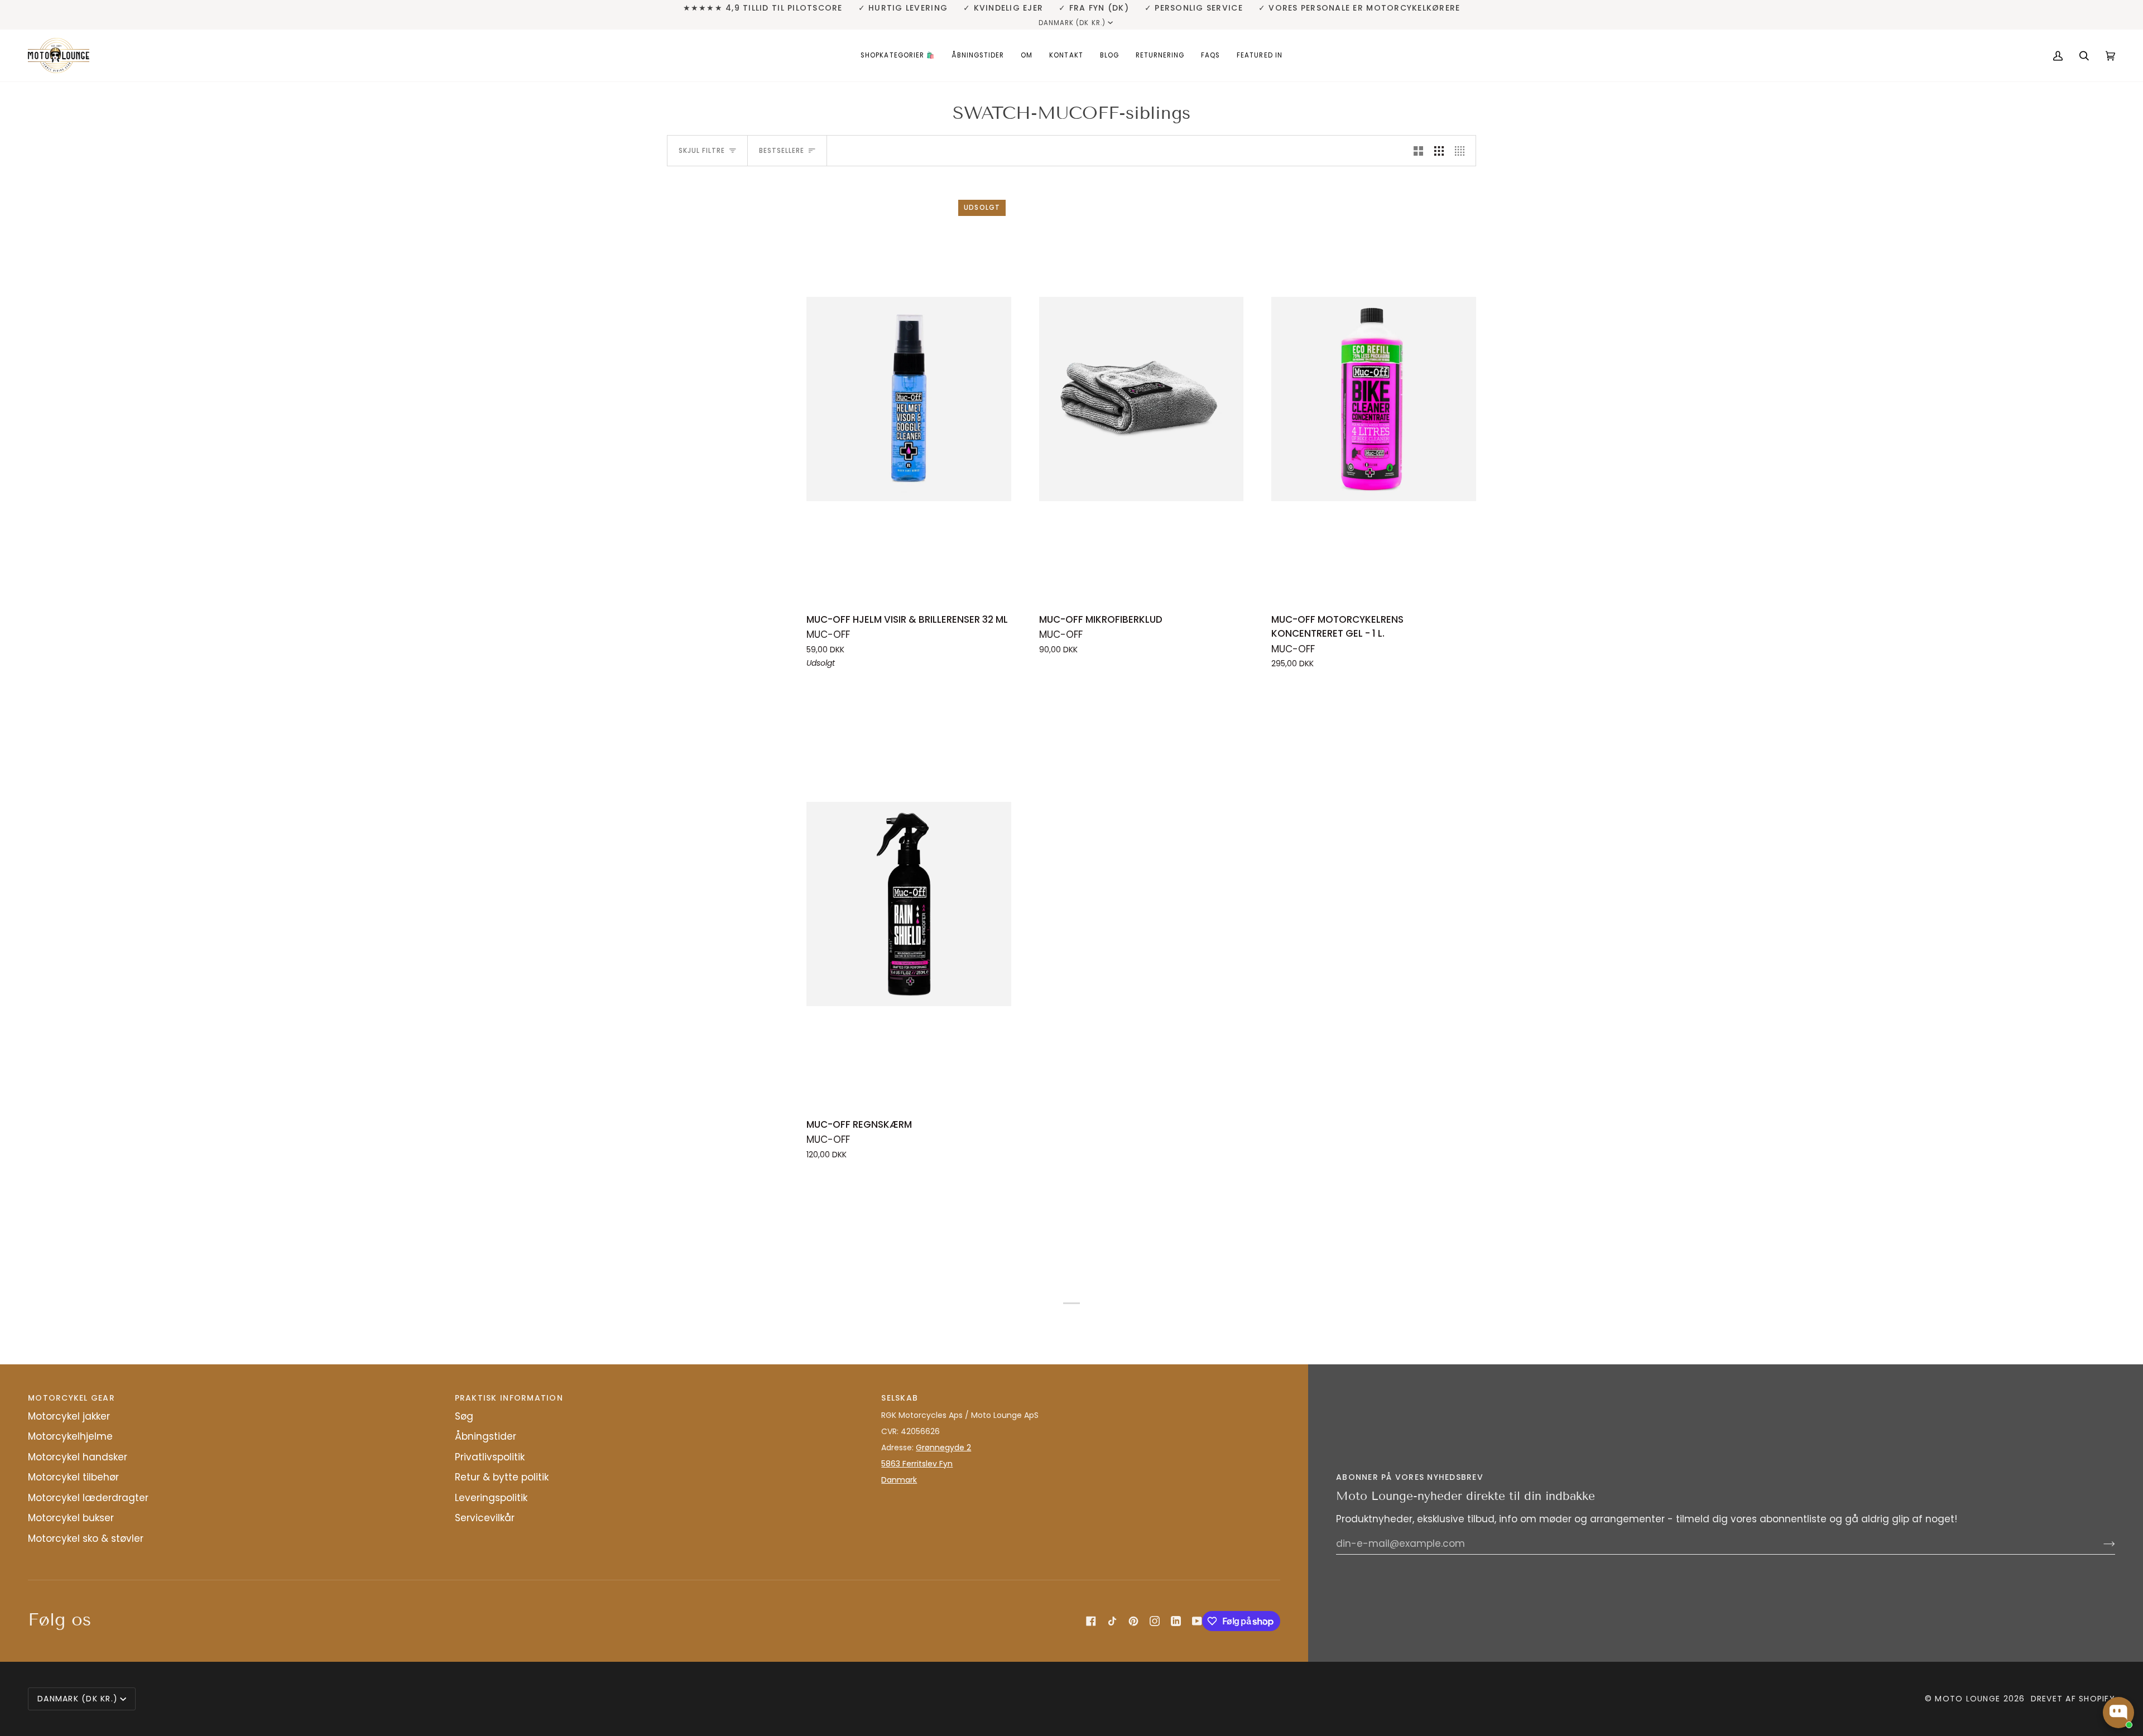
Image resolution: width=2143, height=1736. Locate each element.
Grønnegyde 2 (943, 1448)
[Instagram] (1155, 1621)
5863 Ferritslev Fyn (917, 1464)
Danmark (899, 1480)
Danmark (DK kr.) (1072, 23)
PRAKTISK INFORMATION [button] (509, 1398)
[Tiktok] (1112, 1621)
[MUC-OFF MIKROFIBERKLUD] (1142, 399)
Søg (464, 1416)
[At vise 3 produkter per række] (1439, 151)
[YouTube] (1197, 1621)
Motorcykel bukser (71, 1518)
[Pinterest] (1133, 1621)
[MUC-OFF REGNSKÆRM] (909, 904)
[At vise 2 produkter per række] (1418, 151)
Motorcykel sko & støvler (86, 1538)
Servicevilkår (485, 1518)
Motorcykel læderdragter (88, 1498)
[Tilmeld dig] (2100, 1543)
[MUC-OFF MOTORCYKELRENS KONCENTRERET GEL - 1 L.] (1374, 399)
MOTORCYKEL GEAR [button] (71, 1398)
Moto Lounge (1969, 1699)
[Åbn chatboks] (2118, 1713)
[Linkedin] (1176, 1621)
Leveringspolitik (491, 1498)
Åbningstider (486, 1436)
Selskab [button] (900, 1398)
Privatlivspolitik (490, 1457)
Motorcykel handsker (78, 1457)
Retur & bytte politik (502, 1477)
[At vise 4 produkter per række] (1462, 151)
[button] (898, 56)
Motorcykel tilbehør (73, 1477)
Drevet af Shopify (2073, 1699)
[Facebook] (1091, 1621)
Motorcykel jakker (69, 1416)
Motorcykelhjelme (70, 1436)
